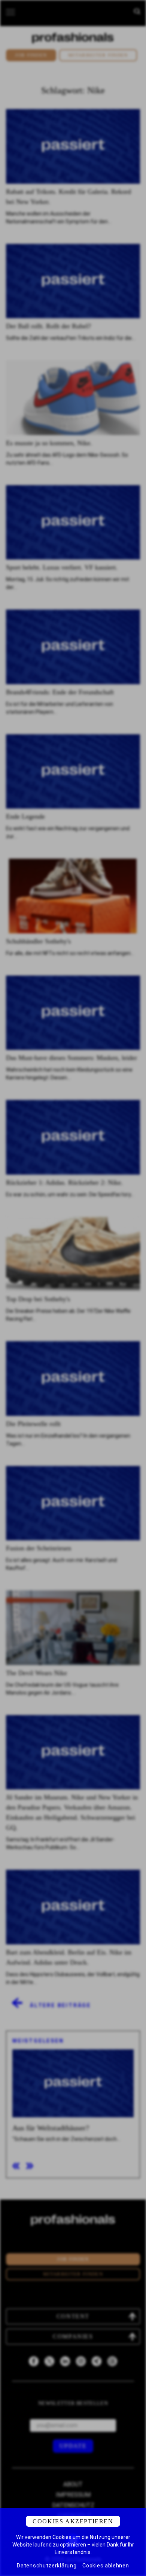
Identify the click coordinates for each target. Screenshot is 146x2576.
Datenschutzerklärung (47, 2566)
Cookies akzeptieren (73, 2521)
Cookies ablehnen (106, 2566)
